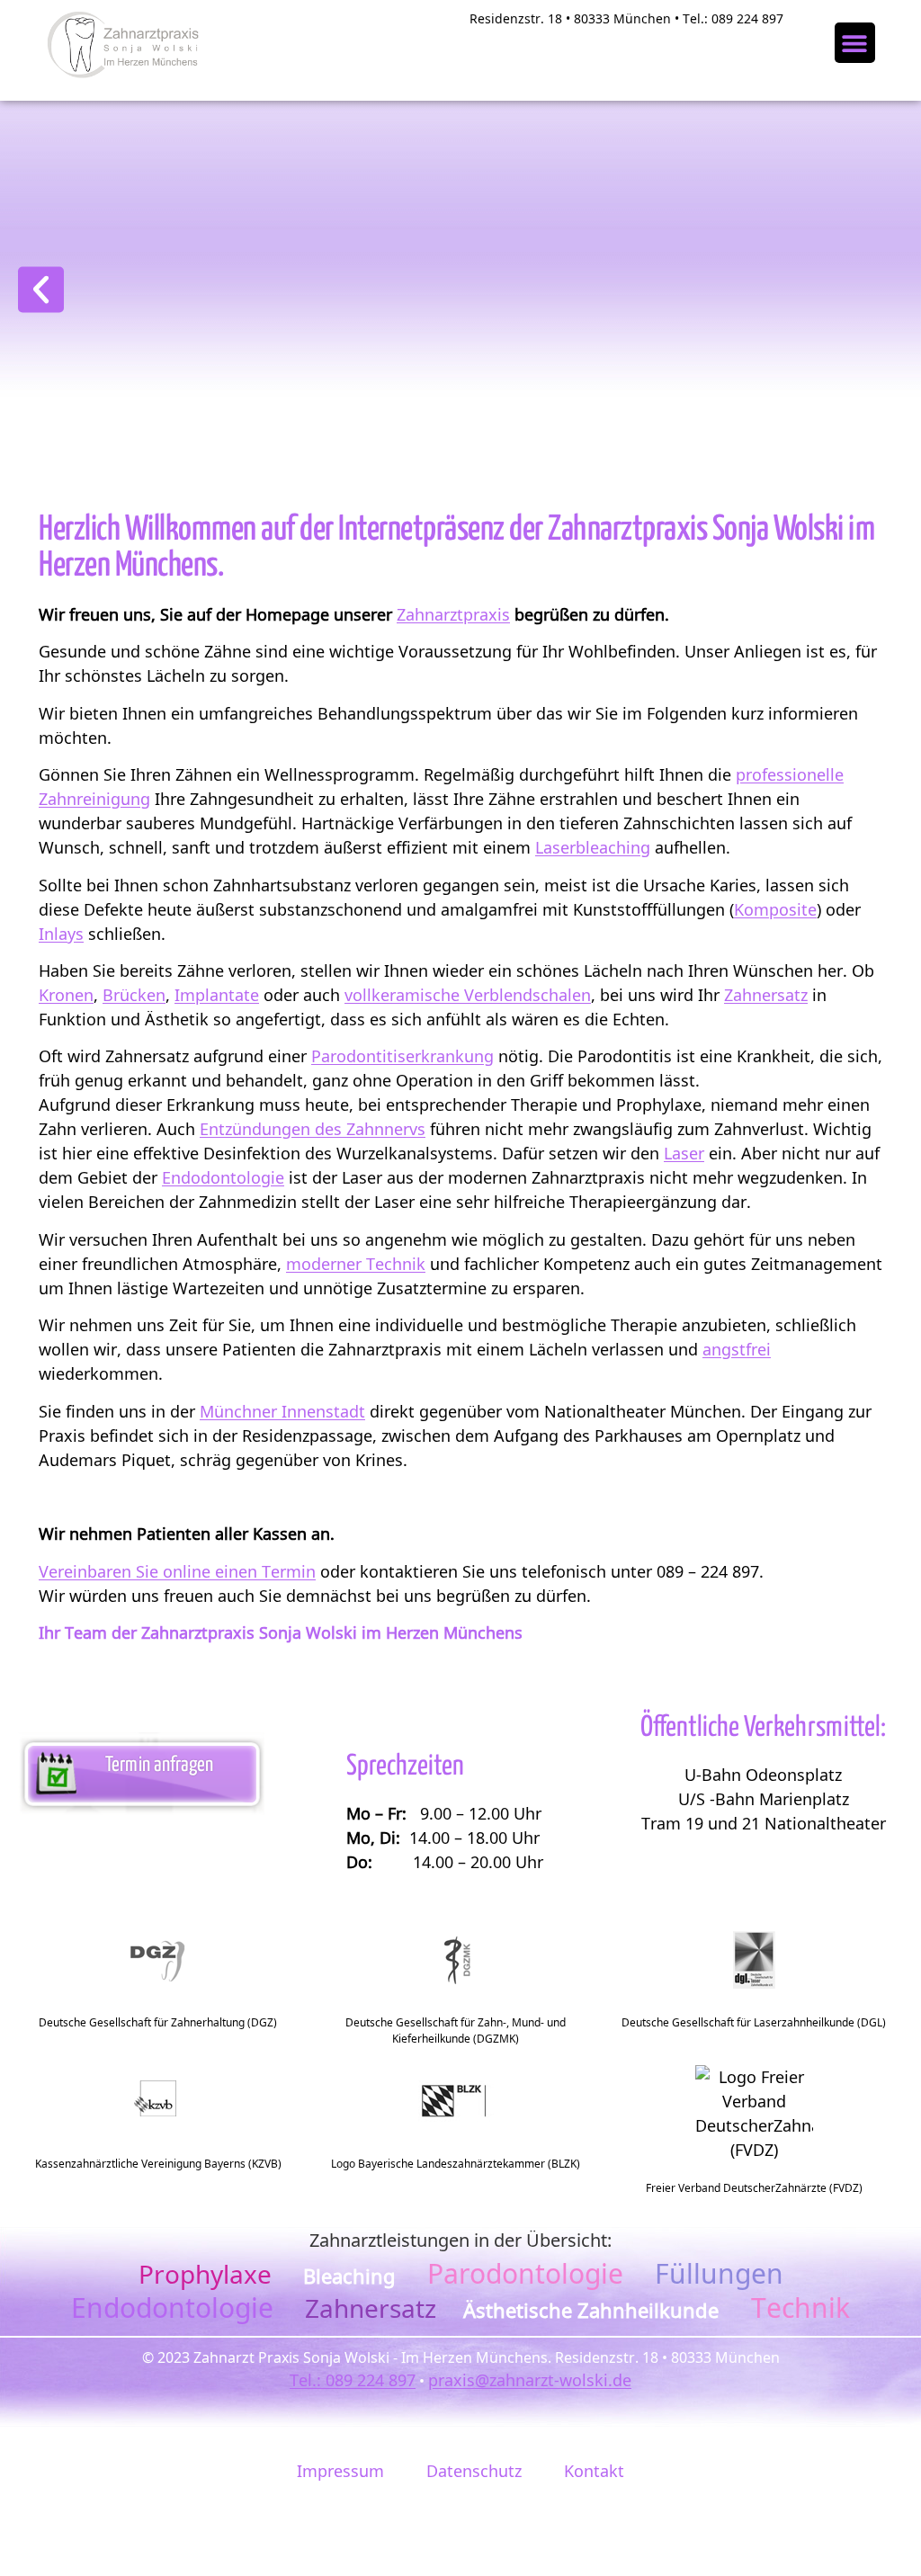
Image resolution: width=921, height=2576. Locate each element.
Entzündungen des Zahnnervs (313, 1129)
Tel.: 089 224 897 (353, 2380)
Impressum (340, 2471)
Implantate (217, 995)
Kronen (66, 995)
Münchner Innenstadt (282, 1411)
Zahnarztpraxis (453, 614)
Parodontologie (525, 2273)
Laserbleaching (593, 847)
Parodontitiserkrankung (402, 1056)
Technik (800, 2308)
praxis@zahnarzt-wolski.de (530, 2380)
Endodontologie (223, 1177)
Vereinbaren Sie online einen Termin (177, 1571)
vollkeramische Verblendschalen (468, 995)
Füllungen (719, 2273)
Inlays (61, 934)
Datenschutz (474, 2471)
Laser (684, 1153)
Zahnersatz (766, 995)
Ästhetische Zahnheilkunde (594, 2310)
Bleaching (349, 2276)
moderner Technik (356, 1264)
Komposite (775, 909)
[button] (855, 43)
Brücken (134, 995)
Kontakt (594, 2471)
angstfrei (737, 1349)
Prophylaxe (205, 2274)
